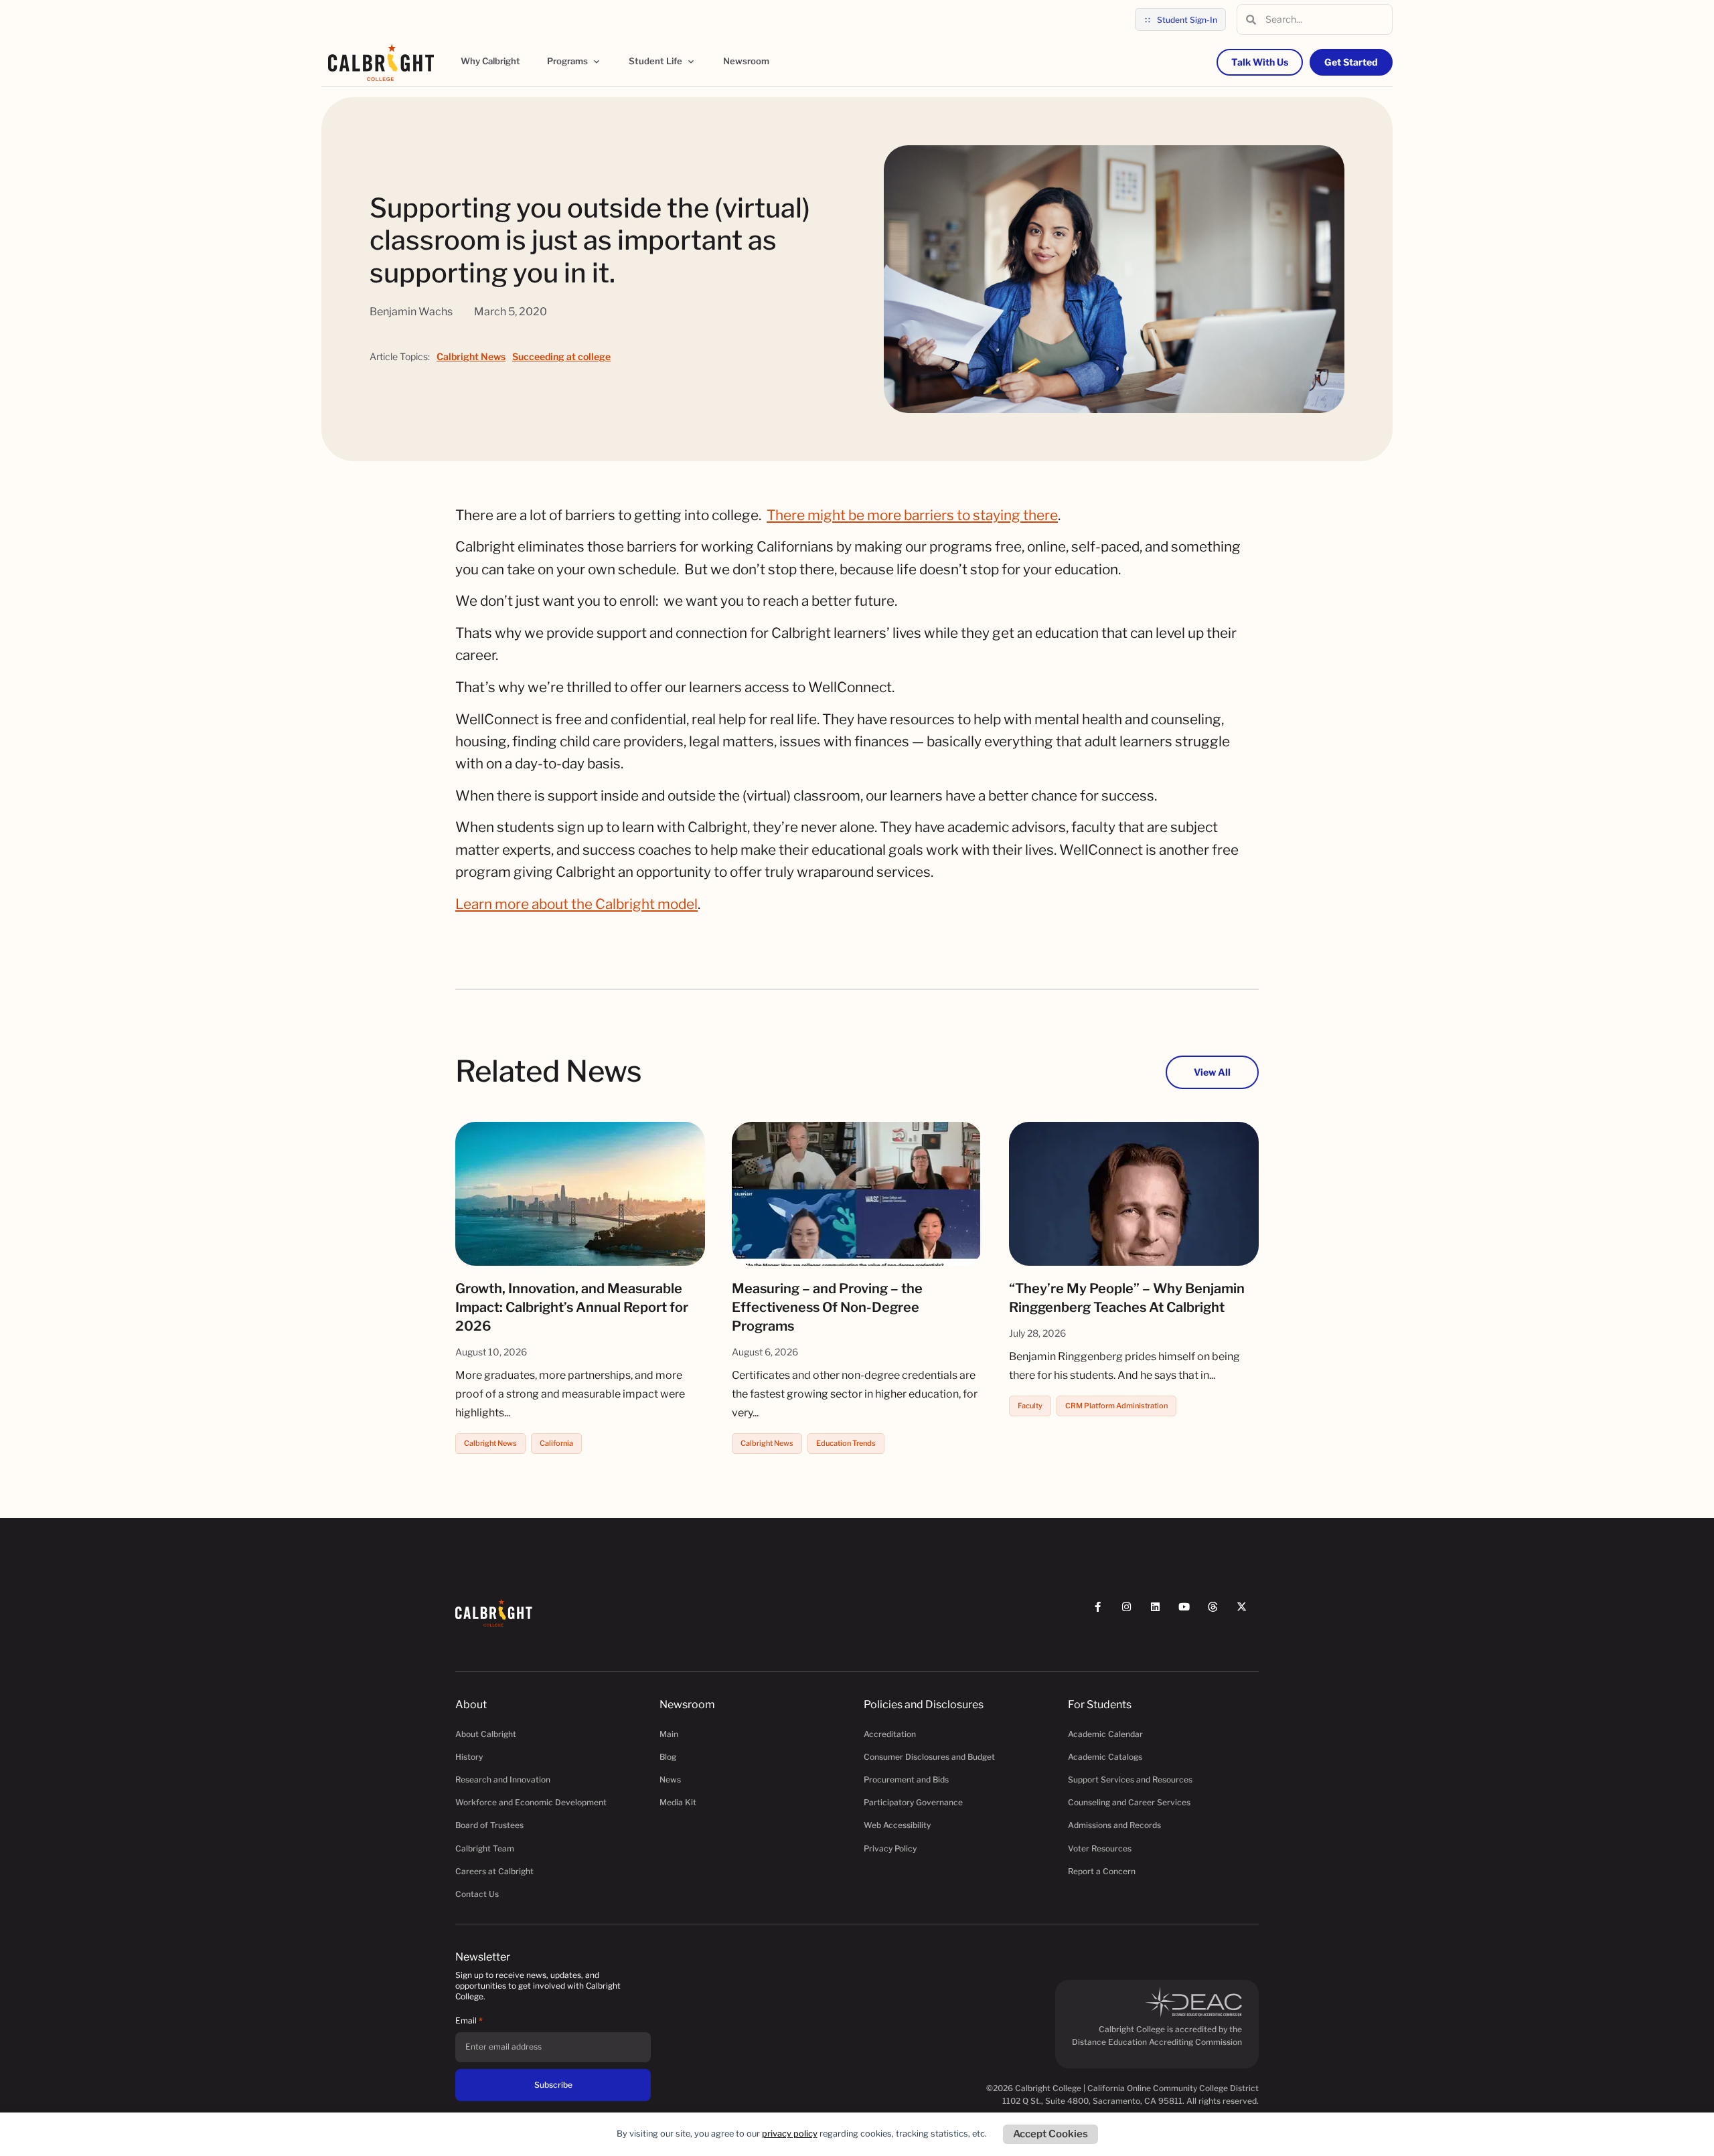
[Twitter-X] (1248, 1613)
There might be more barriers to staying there (912, 515)
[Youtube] (1190, 1613)
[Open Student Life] (691, 62)
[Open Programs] (597, 62)
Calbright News (471, 356)
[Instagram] (1133, 1613)
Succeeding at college (561, 356)
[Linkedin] (1161, 1613)
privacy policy (790, 2134)
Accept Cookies (1050, 2134)
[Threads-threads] (1219, 1613)
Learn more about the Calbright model (576, 904)
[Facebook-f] (1104, 1613)
